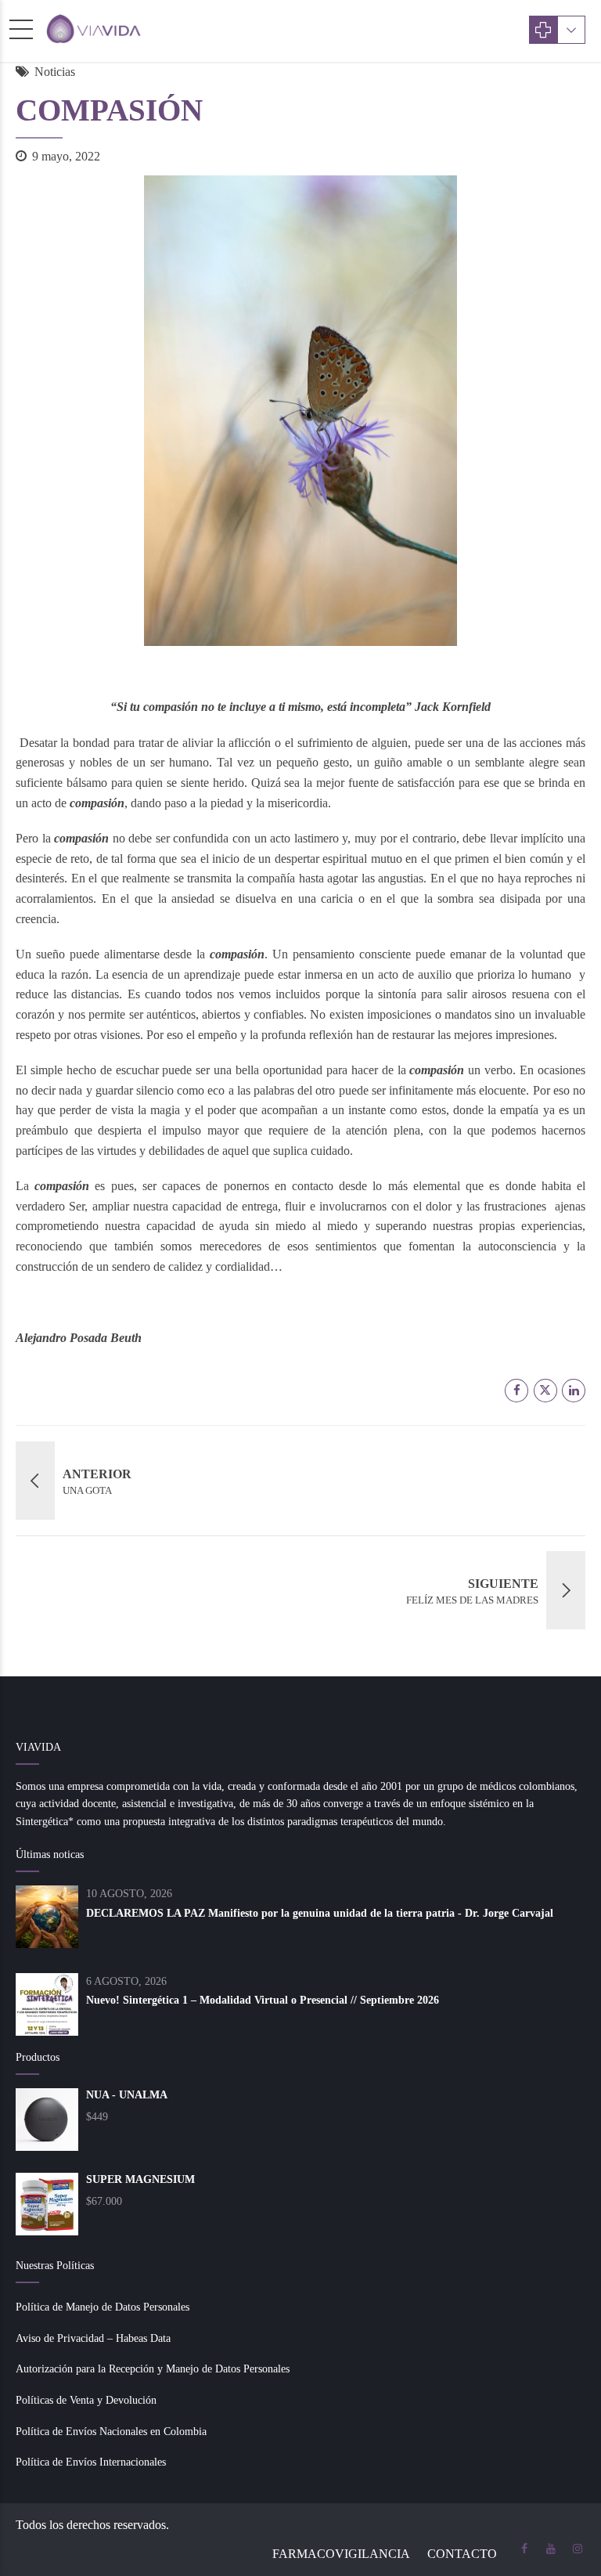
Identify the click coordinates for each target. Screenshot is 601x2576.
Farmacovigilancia (341, 2554)
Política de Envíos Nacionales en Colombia (111, 2432)
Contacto (462, 2554)
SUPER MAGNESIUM (140, 2179)
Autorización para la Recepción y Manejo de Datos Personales (153, 2369)
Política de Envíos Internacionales (91, 2462)
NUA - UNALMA (127, 2095)
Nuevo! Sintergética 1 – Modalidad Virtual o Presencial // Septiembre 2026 (263, 2000)
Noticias (55, 72)
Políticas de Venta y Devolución (86, 2400)
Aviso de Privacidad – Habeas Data (93, 2338)
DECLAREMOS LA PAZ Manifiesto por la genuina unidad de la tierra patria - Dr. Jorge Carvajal (320, 1913)
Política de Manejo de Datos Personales (103, 2307)
